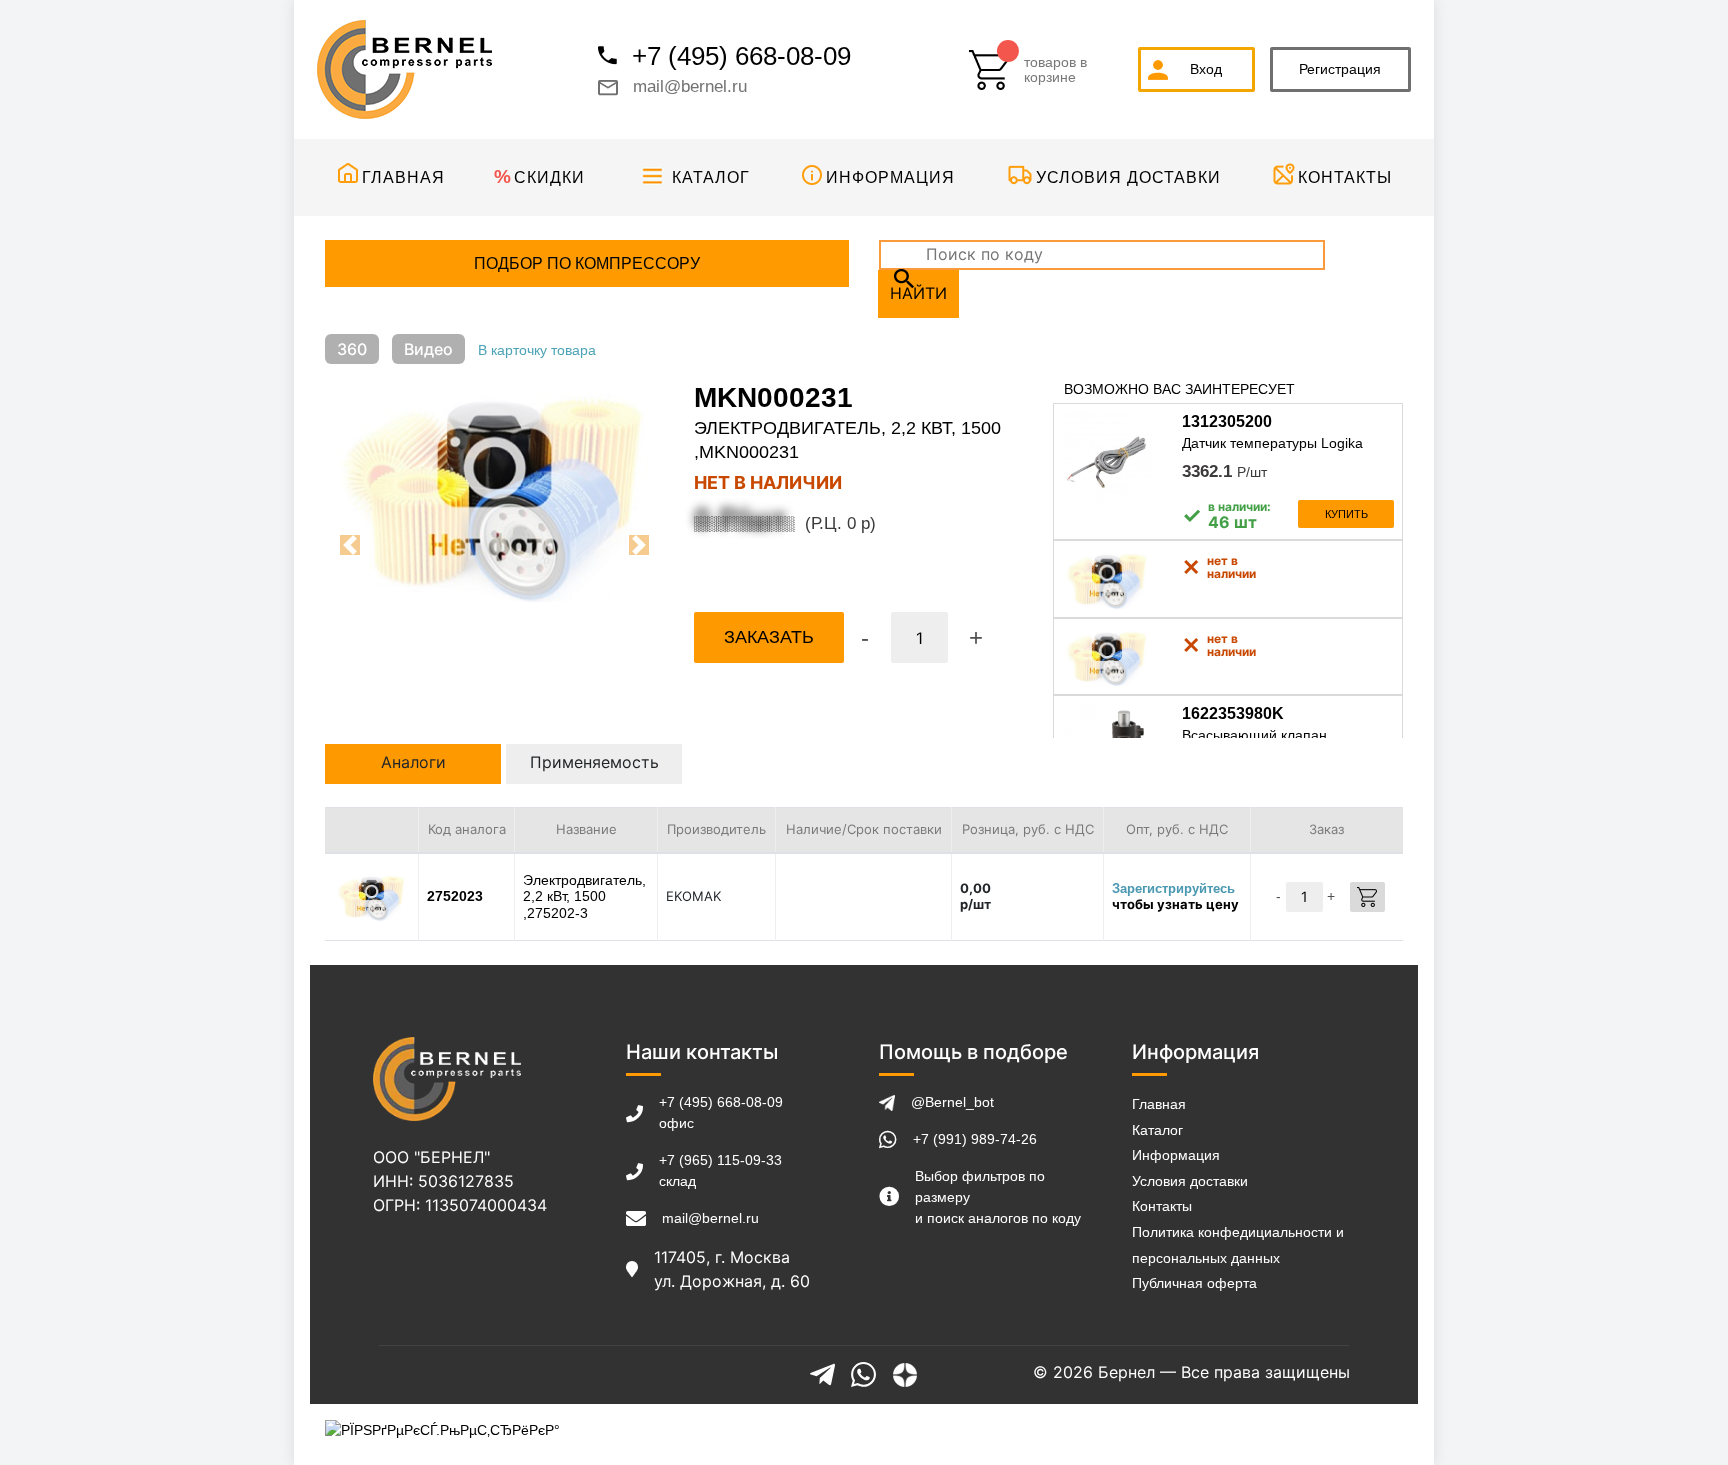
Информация (890, 177)
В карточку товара (537, 350)
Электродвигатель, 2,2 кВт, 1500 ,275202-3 (584, 897)
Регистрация (1340, 69)
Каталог (711, 177)
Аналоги (413, 762)
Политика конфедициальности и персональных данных (1238, 1245)
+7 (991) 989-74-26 (975, 1139)
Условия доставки (1128, 177)
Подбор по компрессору (587, 263)
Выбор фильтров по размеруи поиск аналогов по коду (998, 1197)
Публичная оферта (1194, 1283)
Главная (403, 177)
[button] (350, 545)
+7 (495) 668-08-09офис (721, 1112)
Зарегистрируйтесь (1173, 888)
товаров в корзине (1055, 70)
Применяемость (594, 762)
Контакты (1345, 177)
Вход (1206, 69)
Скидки (549, 177)
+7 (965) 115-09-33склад (720, 1170)
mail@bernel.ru (690, 86)
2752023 (455, 896)
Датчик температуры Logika (1272, 443)
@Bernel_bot (952, 1102)
